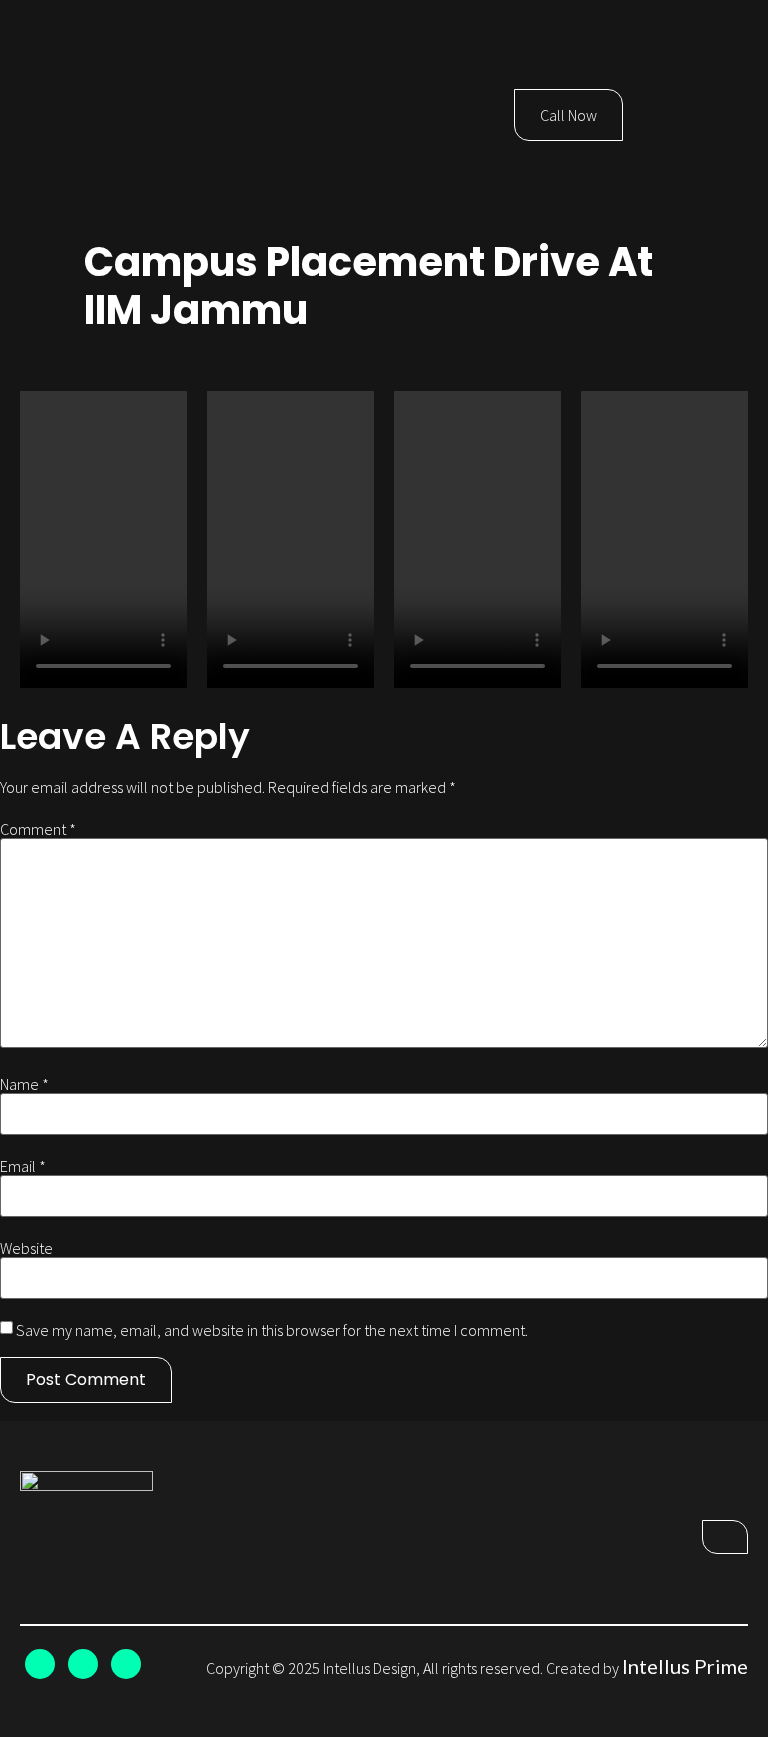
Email (23, 1166)
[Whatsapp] (126, 1664)
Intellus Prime (685, 1666)
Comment (38, 829)
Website (26, 1248)
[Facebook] (83, 1664)
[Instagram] (40, 1664)
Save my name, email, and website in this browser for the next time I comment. (272, 1330)
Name (24, 1084)
